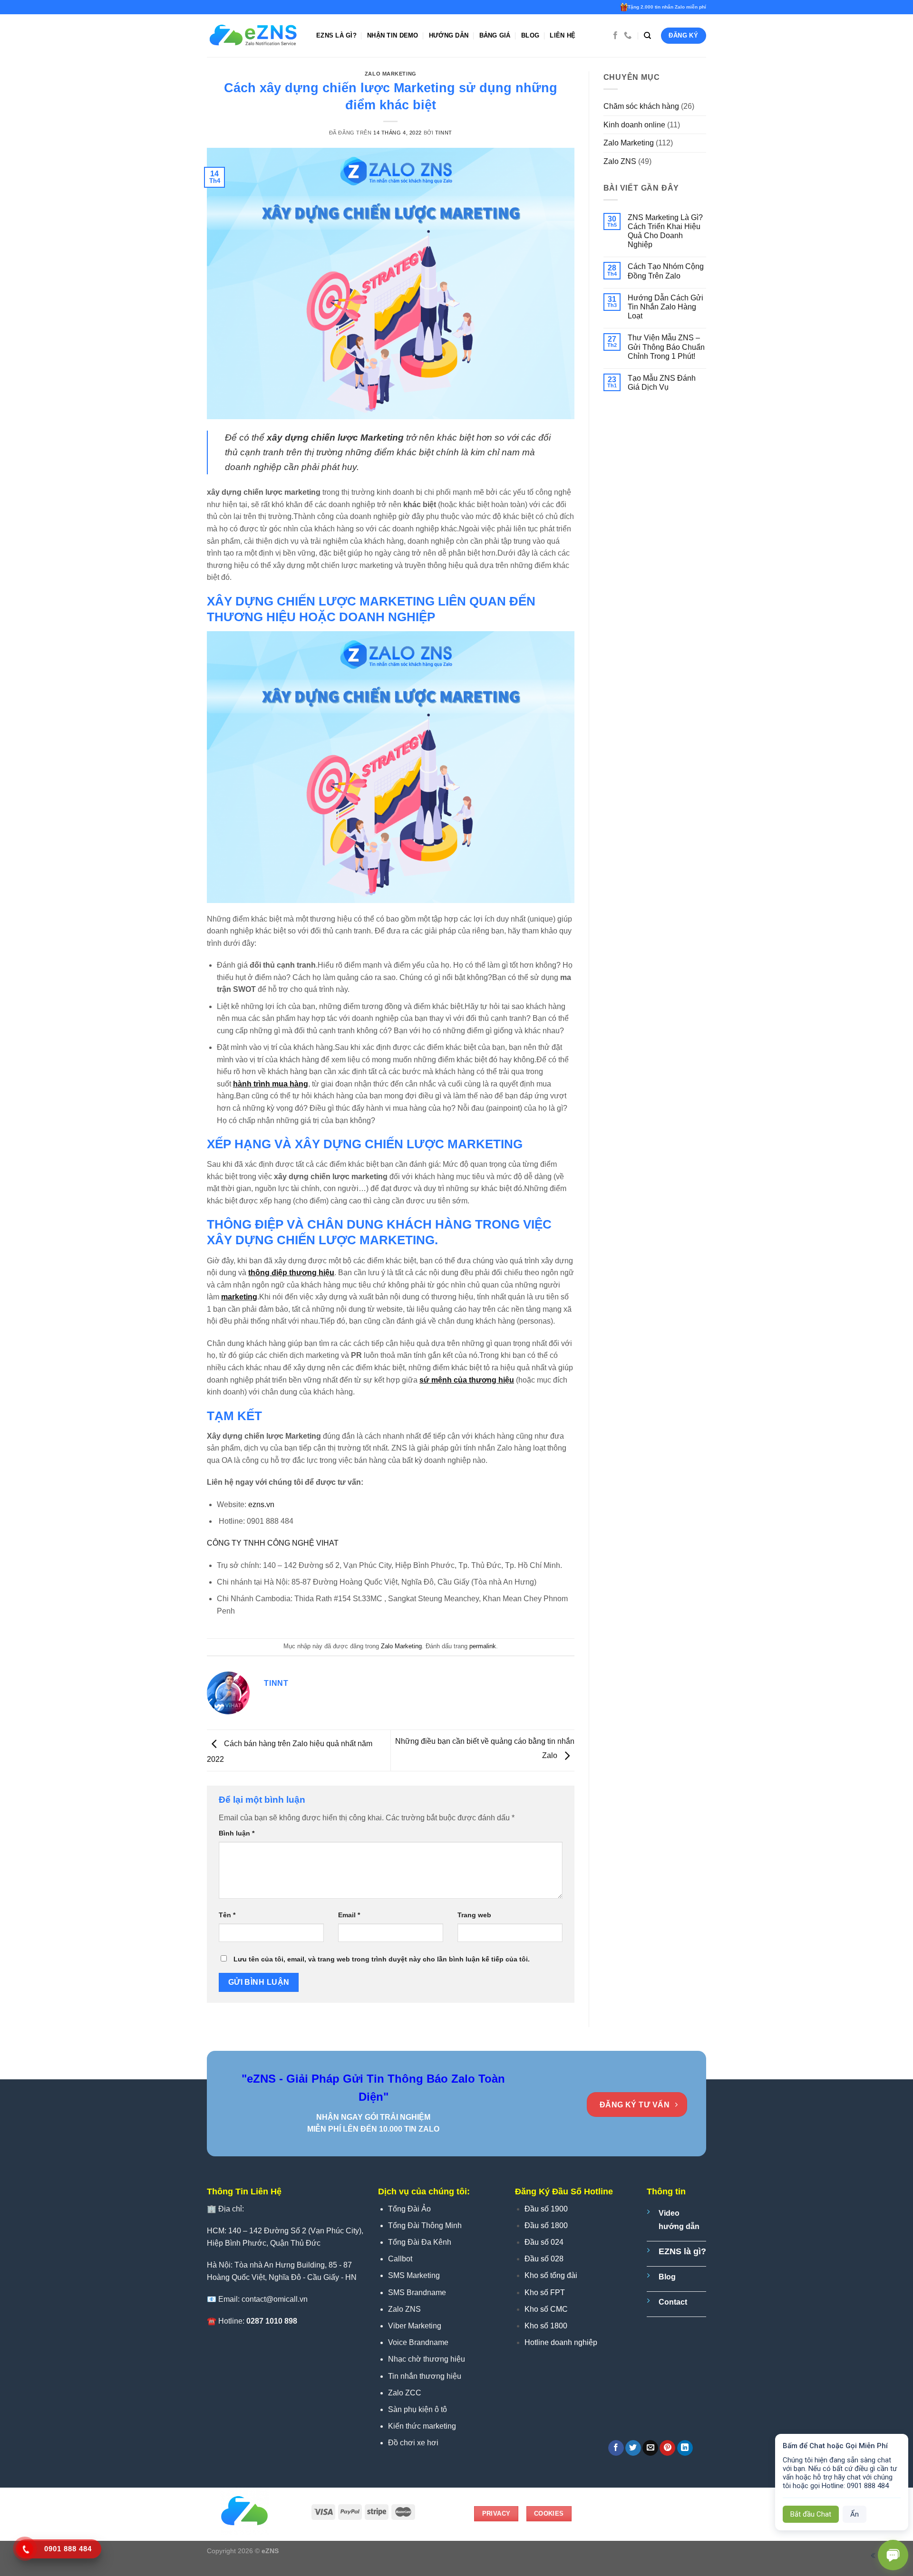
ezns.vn (261, 1504)
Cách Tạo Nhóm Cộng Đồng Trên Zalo (666, 271)
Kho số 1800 (546, 2326)
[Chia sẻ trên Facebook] (616, 2448)
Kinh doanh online (634, 125)
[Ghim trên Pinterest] (667, 2448)
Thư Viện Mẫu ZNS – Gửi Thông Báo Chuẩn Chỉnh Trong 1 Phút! (666, 347)
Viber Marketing (415, 2326)
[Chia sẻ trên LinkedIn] (685, 2448)
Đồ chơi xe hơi (413, 2443)
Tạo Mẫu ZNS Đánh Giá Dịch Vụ (662, 383)
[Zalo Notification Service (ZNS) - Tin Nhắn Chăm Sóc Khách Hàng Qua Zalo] (254, 36)
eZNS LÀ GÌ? (336, 35)
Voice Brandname (418, 2342)
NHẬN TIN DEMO (393, 35)
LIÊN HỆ (563, 35)
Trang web (474, 1915)
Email (349, 1915)
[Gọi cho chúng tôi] (628, 36)
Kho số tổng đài (551, 2275)
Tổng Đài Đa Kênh (420, 2242)
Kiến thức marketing (422, 2426)
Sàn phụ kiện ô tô (418, 2409)
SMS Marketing (414, 2275)
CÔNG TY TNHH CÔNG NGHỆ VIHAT (274, 1543)
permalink (483, 1646)
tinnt (444, 133)
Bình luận (237, 1833)
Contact (673, 2302)
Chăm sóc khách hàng (641, 106)
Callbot (400, 2259)
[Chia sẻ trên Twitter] (633, 2448)
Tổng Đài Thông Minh (425, 2225)
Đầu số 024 (544, 2242)
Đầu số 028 (544, 2259)
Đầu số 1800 (546, 2225)
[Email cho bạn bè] (650, 2448)
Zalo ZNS (620, 161)
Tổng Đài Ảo (409, 2209)
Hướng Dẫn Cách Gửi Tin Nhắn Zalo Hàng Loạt (665, 307)
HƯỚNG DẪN (449, 35)
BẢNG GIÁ (495, 35)
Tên (227, 1915)
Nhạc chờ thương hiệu (427, 2359)
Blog (530, 35)
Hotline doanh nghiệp (561, 2342)
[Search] (647, 36)
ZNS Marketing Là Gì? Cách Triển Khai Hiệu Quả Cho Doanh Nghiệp (665, 231)
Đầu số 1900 (546, 2209)
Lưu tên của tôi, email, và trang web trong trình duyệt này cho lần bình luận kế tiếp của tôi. (382, 1959)
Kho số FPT (545, 2292)
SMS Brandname (417, 2292)
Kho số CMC (546, 2309)
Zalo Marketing (391, 74)
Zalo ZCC (405, 2393)
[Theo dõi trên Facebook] (615, 36)
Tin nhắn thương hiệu (425, 2376)
